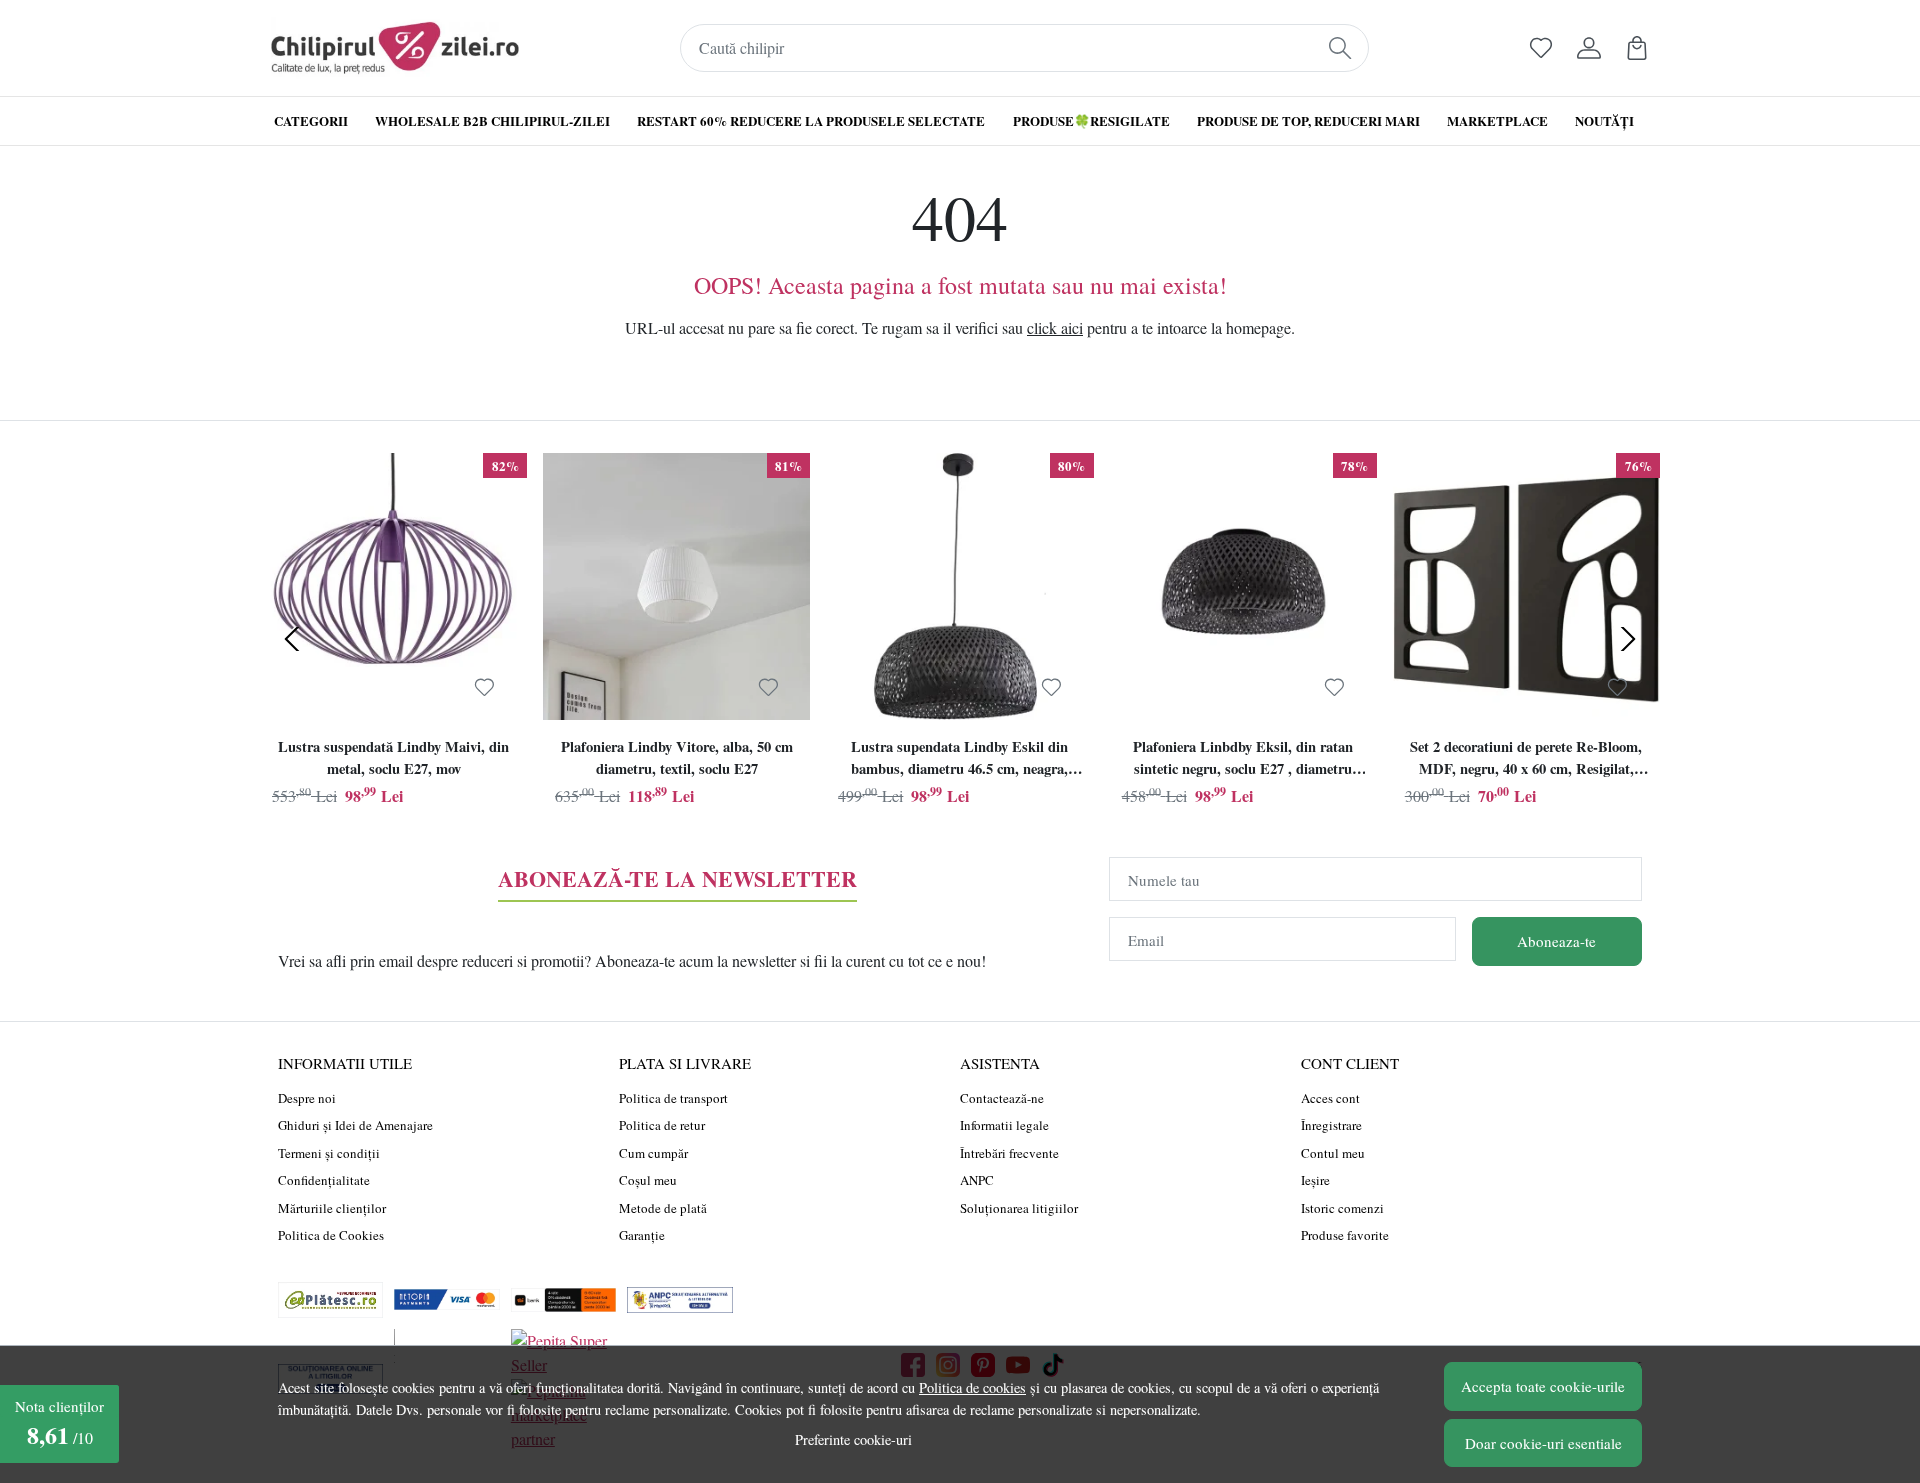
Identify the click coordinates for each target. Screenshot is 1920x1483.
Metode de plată (663, 1208)
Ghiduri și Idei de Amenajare (355, 1125)
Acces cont (1330, 1098)
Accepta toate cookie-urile (1543, 1386)
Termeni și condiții (329, 1153)
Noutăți (1604, 120)
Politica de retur (662, 1125)
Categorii (311, 120)
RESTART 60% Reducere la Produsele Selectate (811, 120)
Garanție (642, 1235)
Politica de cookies (972, 1387)
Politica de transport (673, 1098)
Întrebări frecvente (1009, 1153)
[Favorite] (1541, 48)
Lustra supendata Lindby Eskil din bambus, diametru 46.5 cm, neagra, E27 (959, 760)
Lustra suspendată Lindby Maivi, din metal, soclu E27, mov (393, 757)
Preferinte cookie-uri (853, 1439)
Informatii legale (1004, 1125)
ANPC (977, 1180)
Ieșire (1315, 1180)
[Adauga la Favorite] (484, 687)
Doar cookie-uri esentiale (1543, 1443)
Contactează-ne (1002, 1098)
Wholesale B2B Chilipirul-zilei (492, 120)
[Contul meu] (1589, 48)
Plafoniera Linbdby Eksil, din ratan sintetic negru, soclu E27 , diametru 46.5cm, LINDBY (1243, 760)
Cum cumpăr (653, 1153)
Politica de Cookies (331, 1235)
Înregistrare (1331, 1125)
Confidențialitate (324, 1180)
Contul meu (1333, 1153)
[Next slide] (1628, 639)
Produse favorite (1345, 1235)
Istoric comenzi (1342, 1208)
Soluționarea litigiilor (1019, 1208)
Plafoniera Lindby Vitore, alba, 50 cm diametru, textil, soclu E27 (677, 757)
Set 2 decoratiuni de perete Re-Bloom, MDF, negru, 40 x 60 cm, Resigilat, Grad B (1526, 760)
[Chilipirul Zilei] (395, 48)
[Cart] (1637, 48)
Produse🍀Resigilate (1091, 120)
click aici (1055, 327)
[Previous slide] (292, 639)
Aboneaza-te (1556, 941)
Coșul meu (648, 1180)
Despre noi (307, 1098)
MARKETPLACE (1497, 120)
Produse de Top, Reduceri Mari (1308, 120)
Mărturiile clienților (332, 1208)
